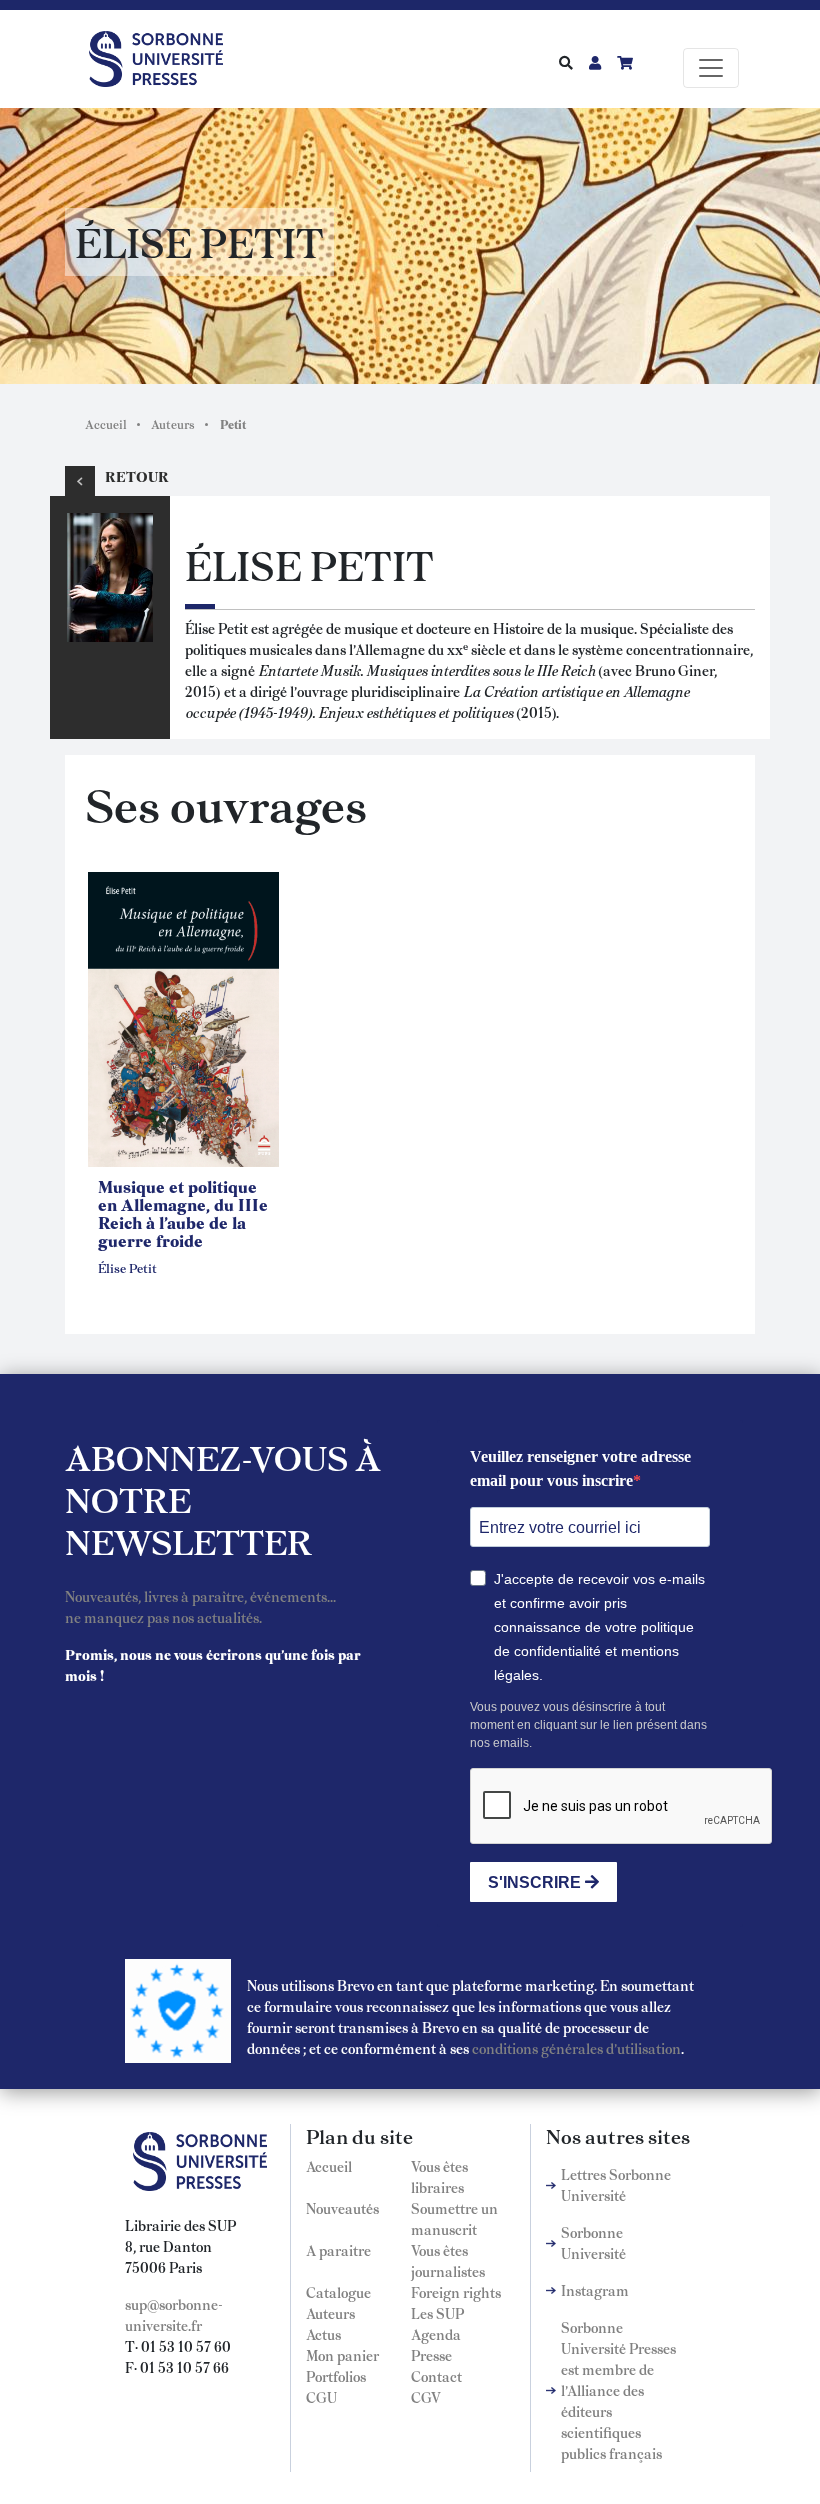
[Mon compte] (595, 62)
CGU (321, 2397)
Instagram (595, 2290)
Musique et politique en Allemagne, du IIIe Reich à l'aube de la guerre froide (183, 1213)
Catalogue (338, 2292)
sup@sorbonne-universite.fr (174, 2314)
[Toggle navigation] (711, 68)
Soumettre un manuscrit (454, 2218)
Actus (323, 2334)
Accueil (106, 424)
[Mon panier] (625, 62)
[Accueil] (164, 55)
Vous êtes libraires (439, 2176)
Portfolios (336, 2376)
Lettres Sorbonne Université (616, 2184)
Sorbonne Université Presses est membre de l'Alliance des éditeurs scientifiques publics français (618, 2390)
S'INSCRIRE (536, 1882)
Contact (436, 2376)
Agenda (436, 2334)
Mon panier (342, 2355)
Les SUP (437, 2313)
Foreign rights (456, 2292)
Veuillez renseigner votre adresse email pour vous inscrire (580, 1468)
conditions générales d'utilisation (576, 2048)
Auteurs (173, 424)
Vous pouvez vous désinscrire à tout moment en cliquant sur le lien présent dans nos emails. (588, 1725)
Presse (431, 2355)
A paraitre (338, 2250)
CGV (426, 2397)
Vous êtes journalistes (448, 2260)
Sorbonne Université (593, 2242)
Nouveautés (342, 2208)
